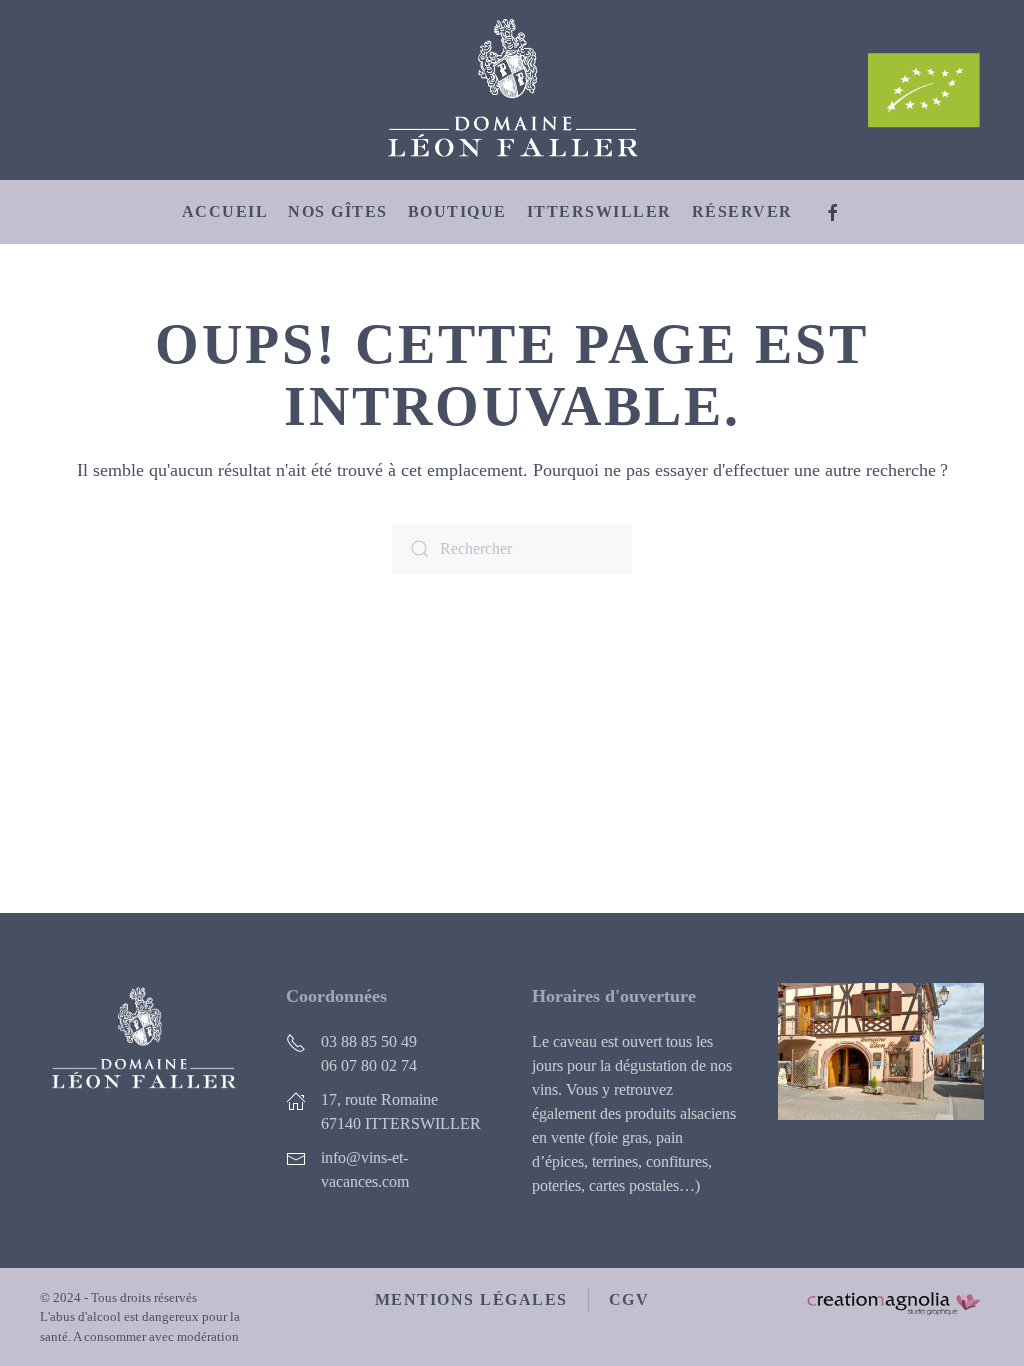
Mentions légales (471, 1299)
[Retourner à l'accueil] (512, 90)
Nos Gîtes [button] (338, 211)
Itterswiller (599, 211)
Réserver (742, 211)
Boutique (457, 211)
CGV (629, 1299)
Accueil (225, 211)
